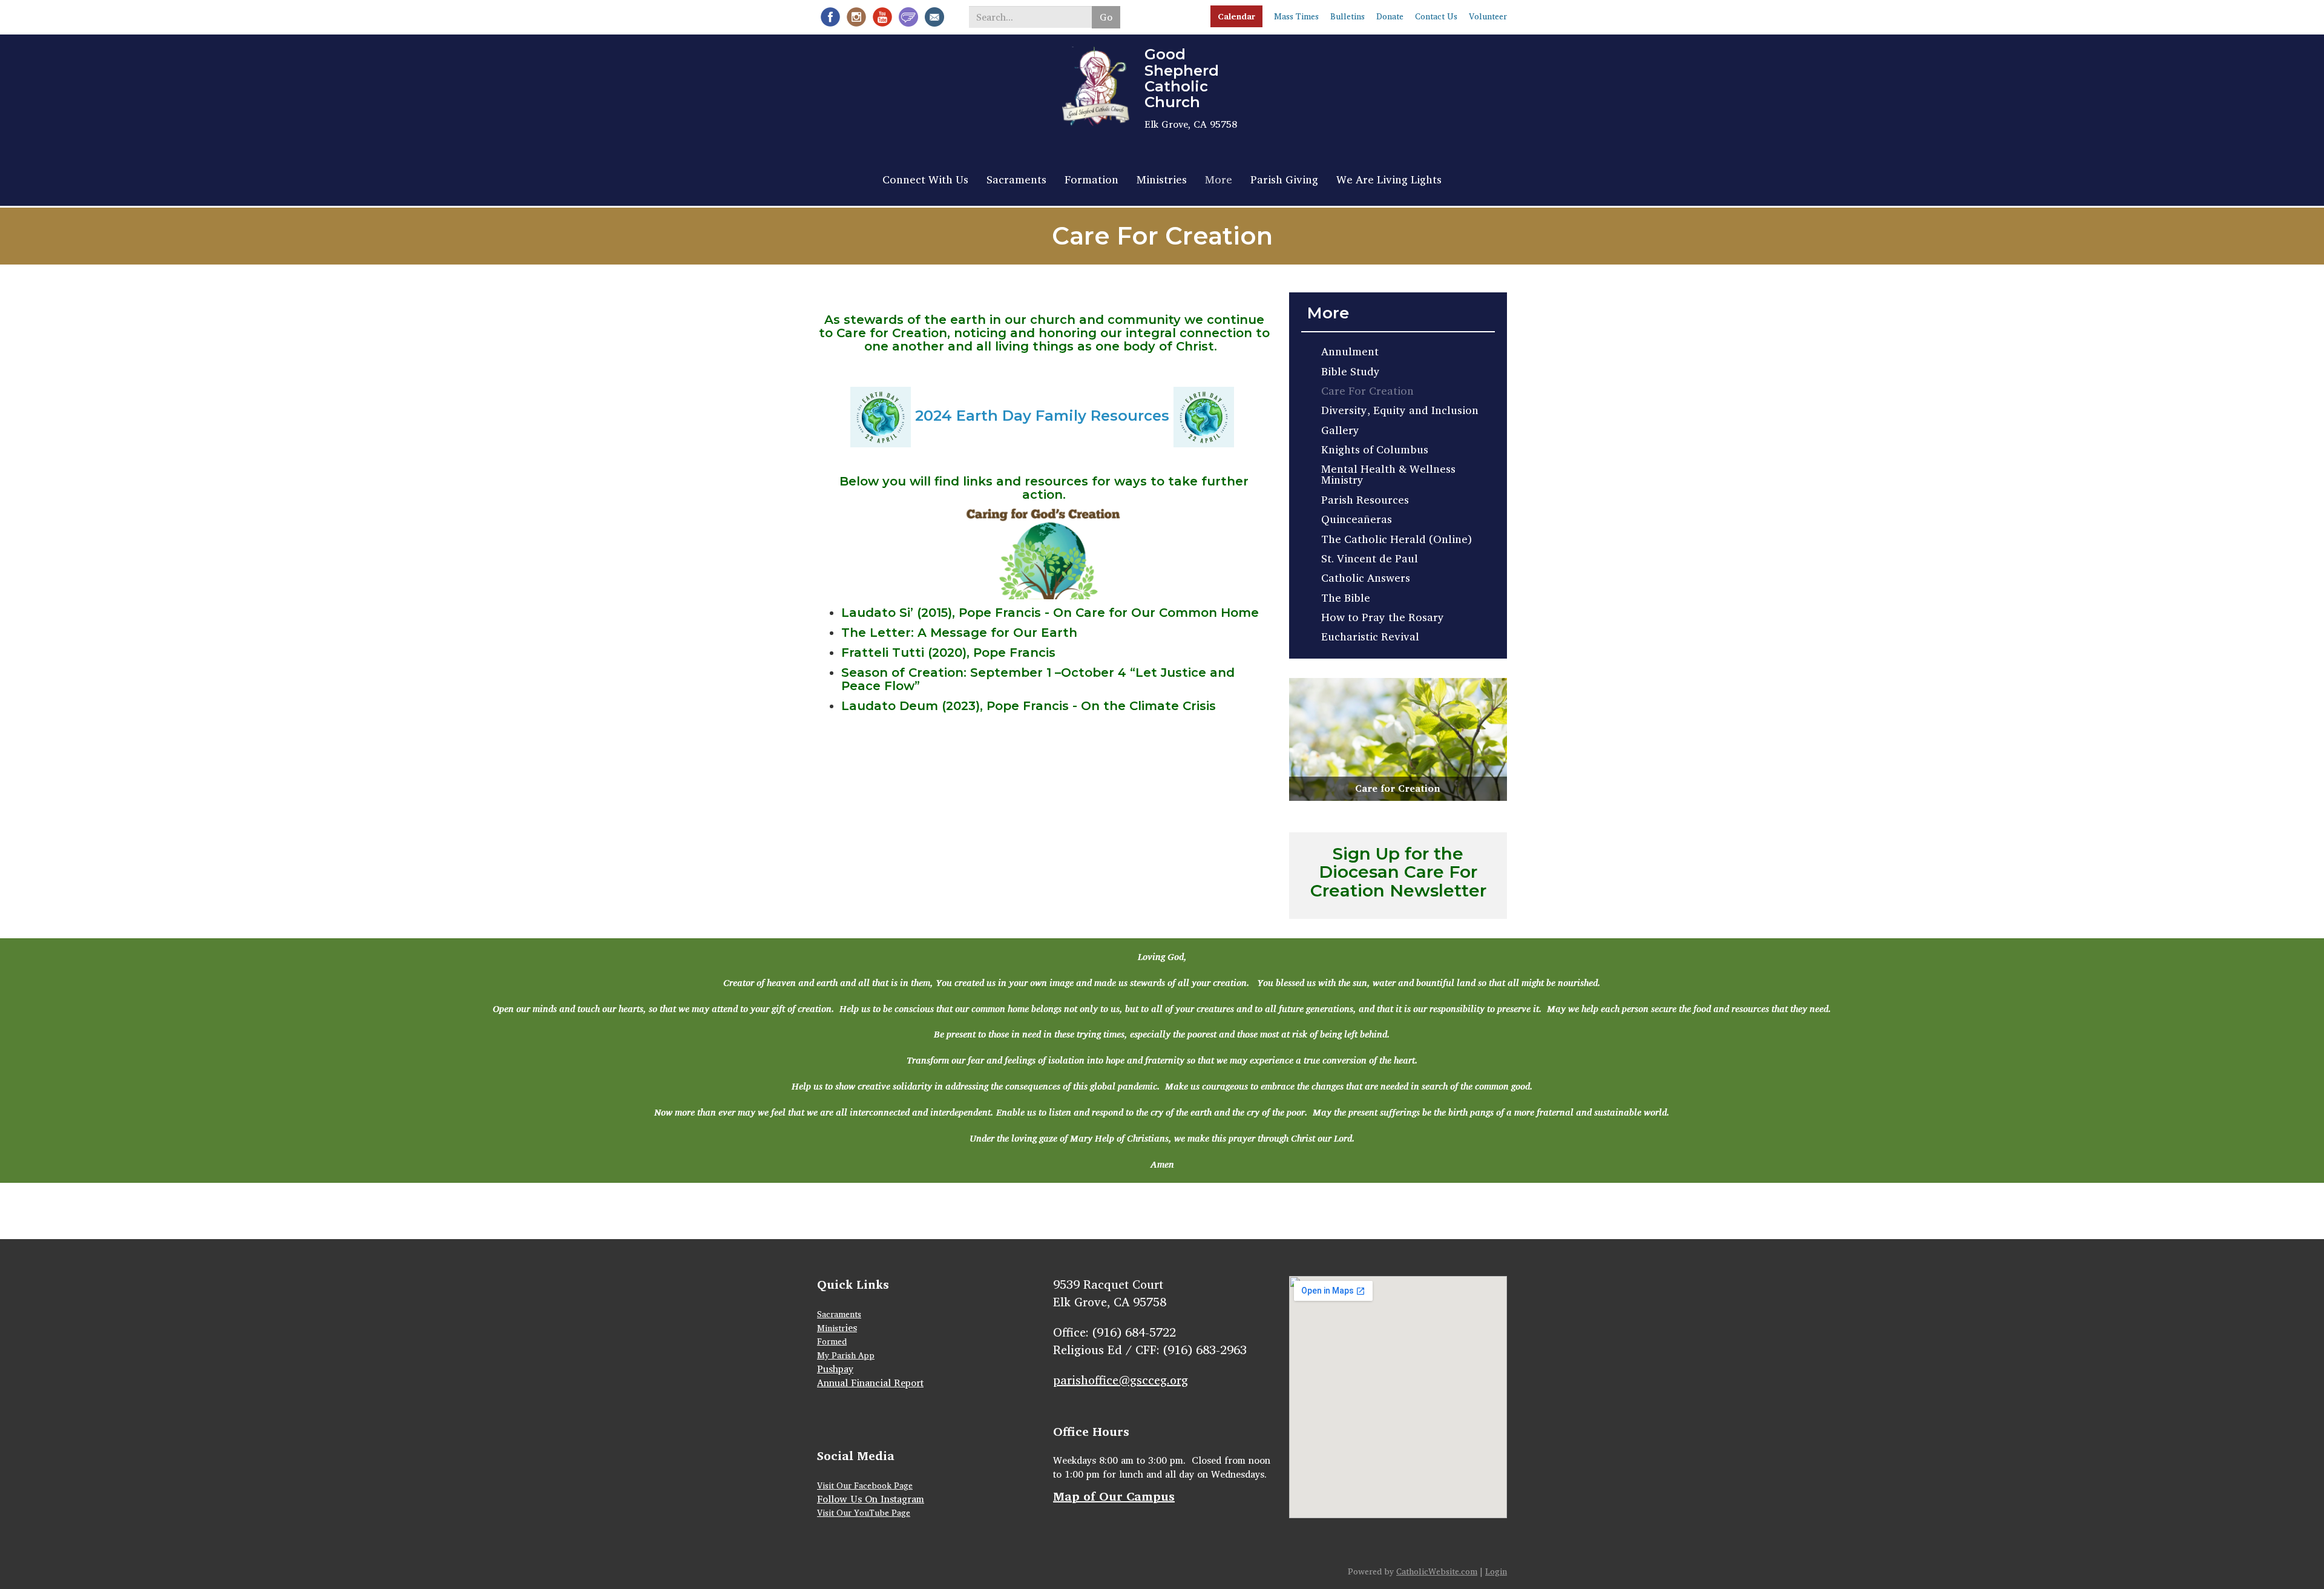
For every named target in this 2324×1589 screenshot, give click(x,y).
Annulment (1350, 351)
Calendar (1236, 16)
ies (851, 1327)
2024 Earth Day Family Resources (1042, 416)
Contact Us (1436, 16)
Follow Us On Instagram (871, 1499)
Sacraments (1016, 179)
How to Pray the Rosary (1383, 617)
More (1219, 179)
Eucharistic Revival (1370, 636)
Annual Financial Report (870, 1383)
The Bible (1346, 597)
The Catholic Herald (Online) (1397, 539)
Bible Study (1351, 371)
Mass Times (1296, 16)
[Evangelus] (908, 17)
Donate (1390, 16)
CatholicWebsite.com (1437, 1571)
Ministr (831, 1328)
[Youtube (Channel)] (882, 17)
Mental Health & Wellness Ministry (1388, 474)
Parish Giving (1284, 179)
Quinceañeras (1357, 519)
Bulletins (1347, 16)
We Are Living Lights (1389, 179)
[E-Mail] (934, 17)
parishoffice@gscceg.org (1121, 1380)
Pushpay (835, 1369)
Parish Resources (1365, 499)
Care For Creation (1367, 390)
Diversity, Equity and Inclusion (1400, 410)
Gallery (1340, 430)
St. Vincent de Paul (1370, 558)
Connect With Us (925, 179)
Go (1106, 17)
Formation (1091, 179)
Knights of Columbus (1375, 449)
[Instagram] (856, 17)
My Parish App (846, 1355)
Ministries (1162, 179)
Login (1496, 1571)
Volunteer (1488, 16)
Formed (832, 1341)
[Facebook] (830, 17)
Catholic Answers (1366, 577)
